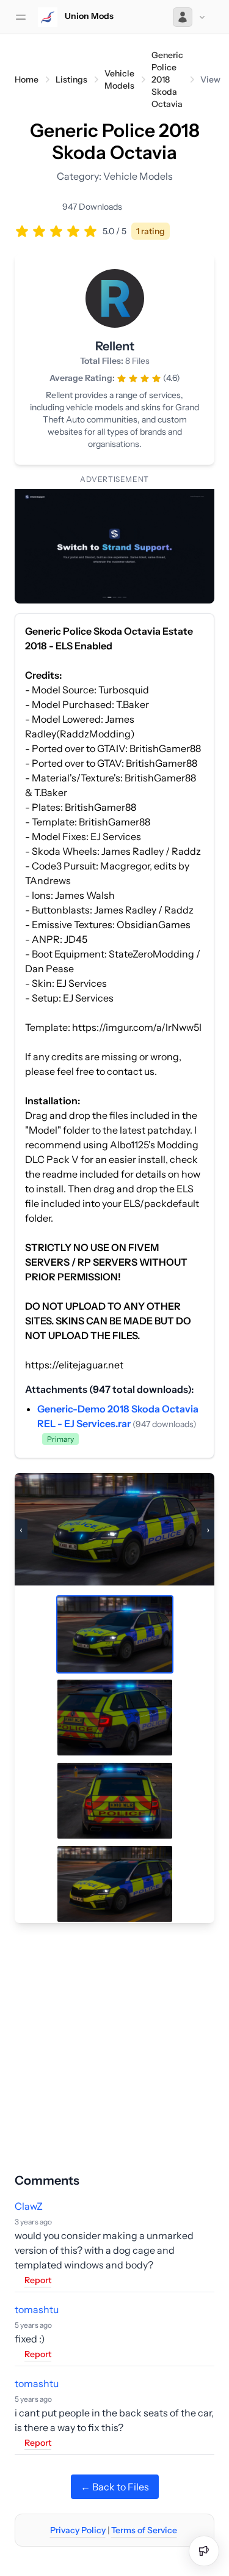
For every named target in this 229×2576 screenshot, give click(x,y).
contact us (131, 1071)
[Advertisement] (114, 2038)
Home (27, 79)
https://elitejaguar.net (74, 1365)
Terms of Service (144, 2530)
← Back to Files (115, 2487)
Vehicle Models (119, 79)
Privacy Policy (78, 2530)
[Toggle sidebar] (21, 17)
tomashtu (37, 2309)
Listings (71, 79)
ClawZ (29, 2206)
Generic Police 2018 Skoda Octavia (167, 79)
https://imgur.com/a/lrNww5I (137, 1027)
